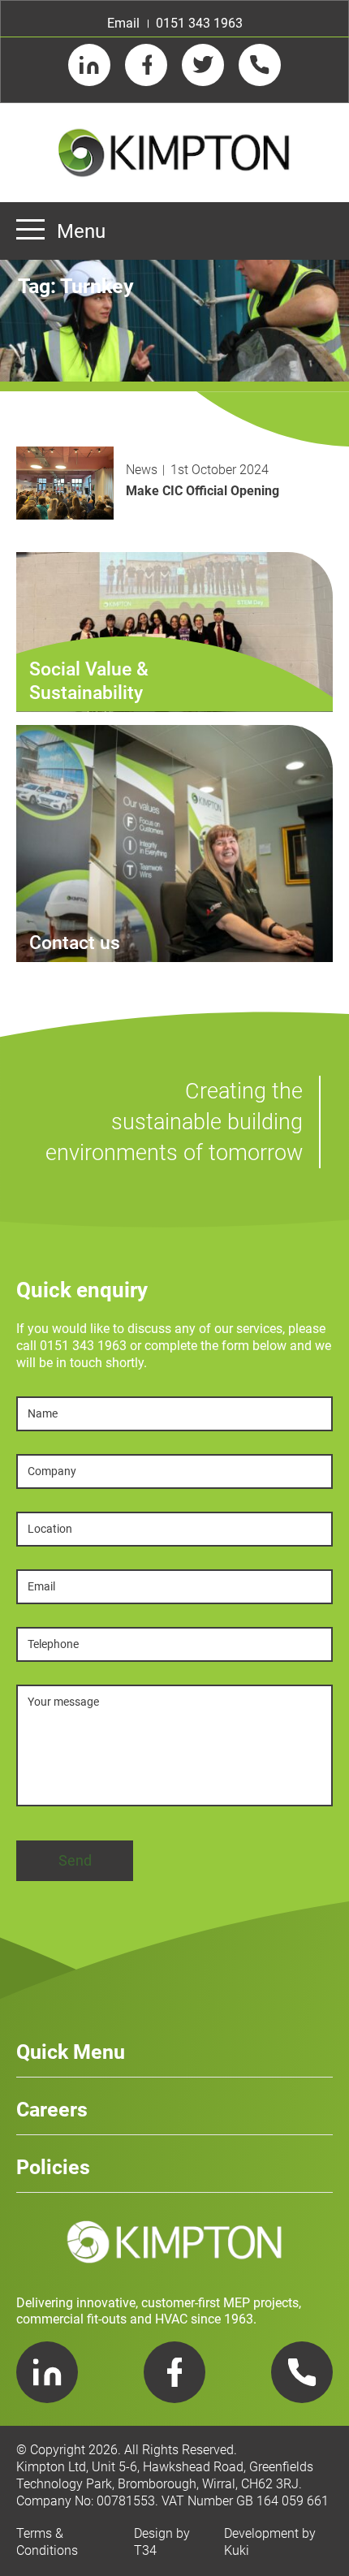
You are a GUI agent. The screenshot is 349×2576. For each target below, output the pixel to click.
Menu (81, 231)
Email (123, 23)
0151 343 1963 (199, 23)
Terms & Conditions (47, 2542)
